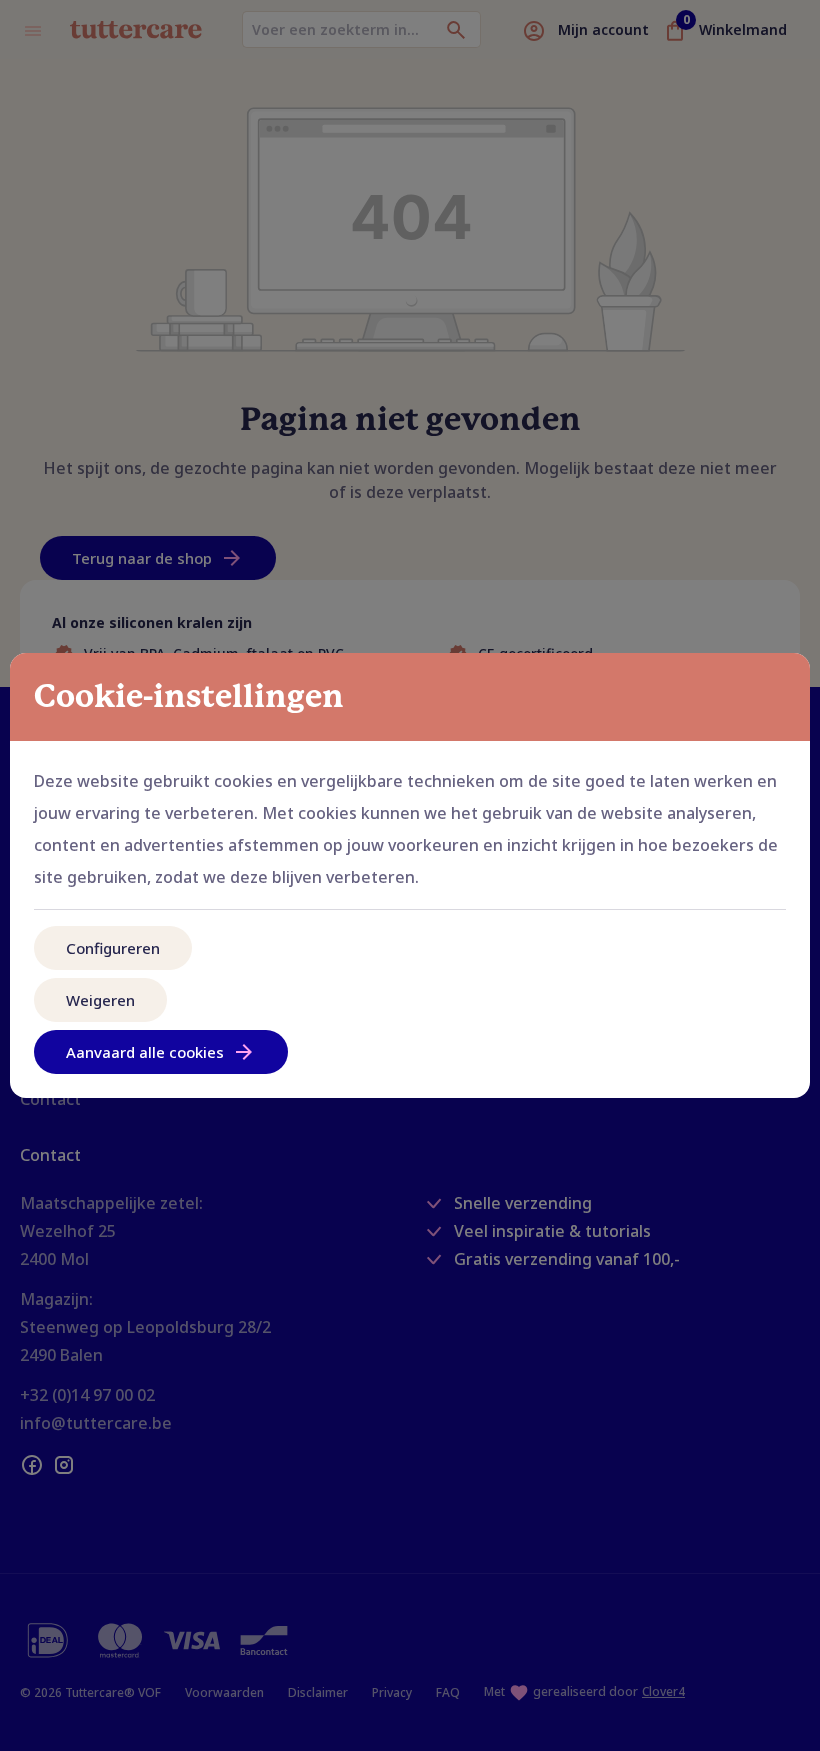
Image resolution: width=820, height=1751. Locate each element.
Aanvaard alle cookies (145, 1052)
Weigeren (100, 1000)
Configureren (113, 948)
